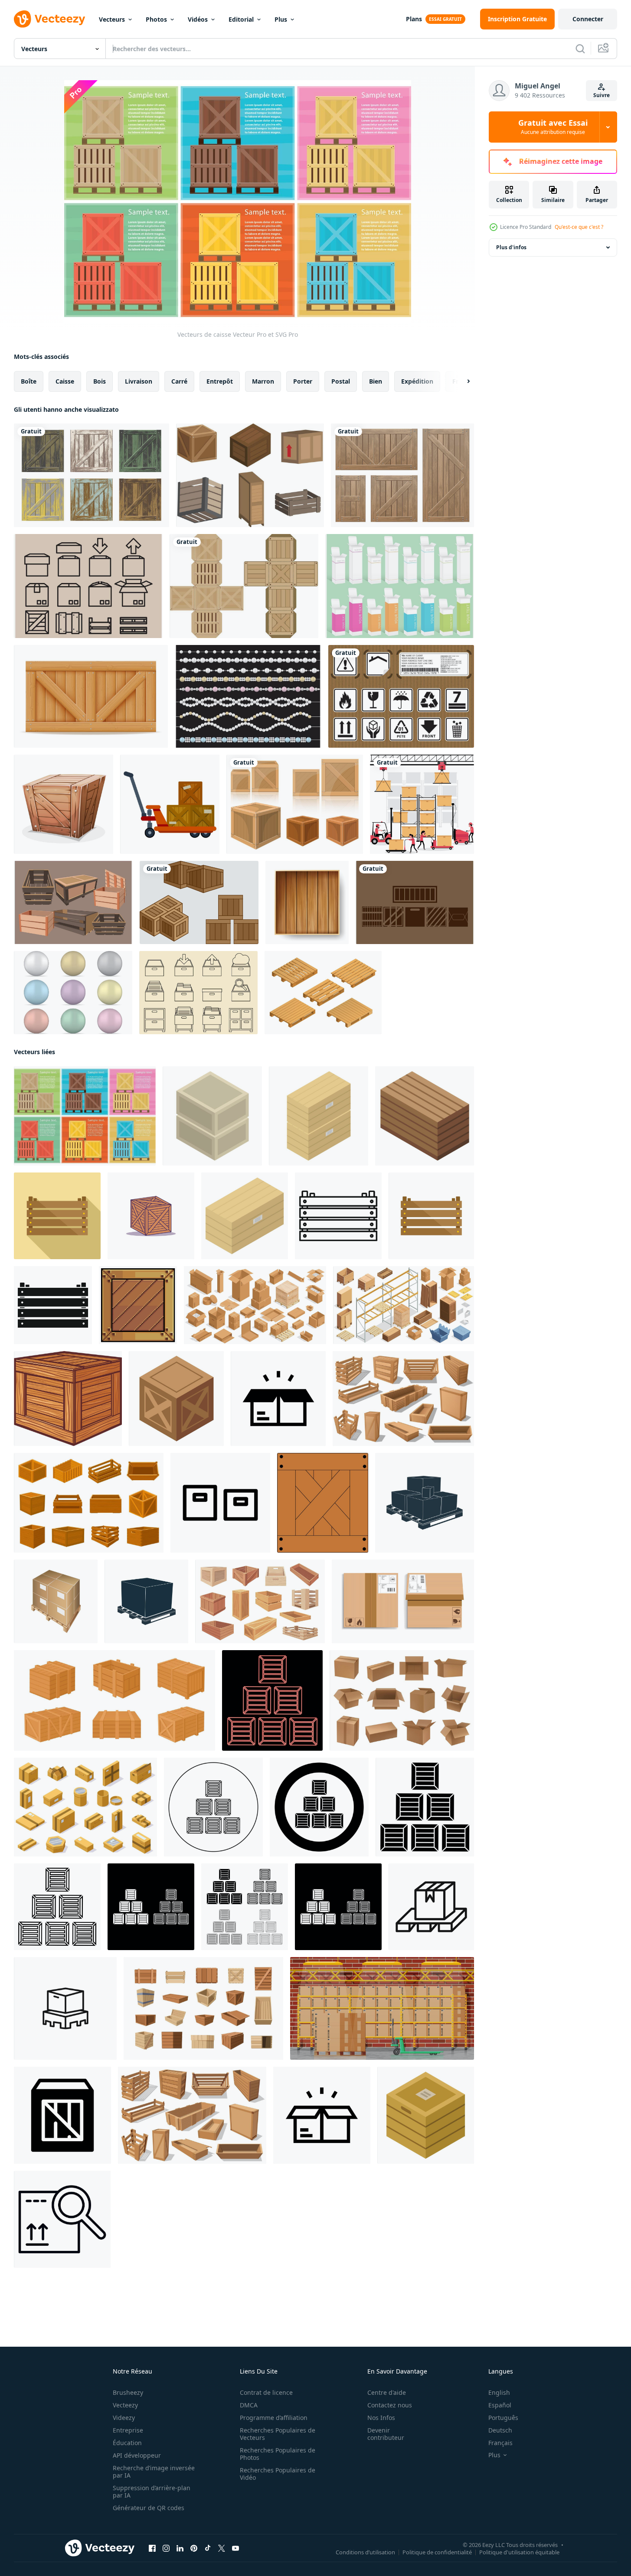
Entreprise (128, 2430)
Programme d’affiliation (274, 2418)
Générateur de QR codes (149, 2508)
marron (263, 381)
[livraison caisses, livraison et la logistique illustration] (151, 1216)
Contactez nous (390, 2405)
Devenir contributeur (386, 2434)
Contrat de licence (266, 2392)
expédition (417, 381)
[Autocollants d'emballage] (401, 696)
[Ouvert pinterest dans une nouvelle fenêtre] (194, 2548)
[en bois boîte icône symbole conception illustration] (62, 2115)
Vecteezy (125, 2405)
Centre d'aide (387, 2392)
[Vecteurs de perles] (73, 993)
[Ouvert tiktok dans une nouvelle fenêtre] (208, 2548)
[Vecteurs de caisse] (250, 475)
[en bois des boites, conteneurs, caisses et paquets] (403, 1399)
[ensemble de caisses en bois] (402, 475)
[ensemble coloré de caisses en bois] (92, 475)
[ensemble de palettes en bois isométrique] (323, 993)
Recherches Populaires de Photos (278, 2454)
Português (503, 2418)
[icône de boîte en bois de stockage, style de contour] (338, 1216)
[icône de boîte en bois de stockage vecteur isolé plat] (431, 1216)
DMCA (249, 2405)
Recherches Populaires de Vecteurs (278, 2434)
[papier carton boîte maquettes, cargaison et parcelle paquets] (402, 1700)
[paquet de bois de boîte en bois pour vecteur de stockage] (307, 902)
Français (500, 2443)
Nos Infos (381, 2418)
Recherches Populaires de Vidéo (278, 2474)
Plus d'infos (511, 247)
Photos (156, 19)
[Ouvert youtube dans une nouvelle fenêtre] (235, 2548)
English (499, 2392)
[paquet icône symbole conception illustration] (278, 1399)
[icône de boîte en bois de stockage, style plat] (57, 1216)
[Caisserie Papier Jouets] (244, 586)
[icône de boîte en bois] (68, 1399)
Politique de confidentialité (437, 2552)
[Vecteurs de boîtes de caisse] (415, 902)
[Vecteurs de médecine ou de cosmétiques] (400, 586)
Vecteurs (112, 19)
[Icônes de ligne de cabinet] (198, 993)
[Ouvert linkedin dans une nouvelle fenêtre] (180, 2548)
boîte (29, 381)
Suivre (602, 95)
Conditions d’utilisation (365, 2552)
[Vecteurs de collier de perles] (248, 696)
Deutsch (500, 2430)
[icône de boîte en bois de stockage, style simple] (53, 1305)
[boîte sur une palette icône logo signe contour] (65, 2008)
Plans (414, 19)
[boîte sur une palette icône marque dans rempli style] (431, 1907)
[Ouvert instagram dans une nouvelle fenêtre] (166, 2548)
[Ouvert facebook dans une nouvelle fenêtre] (152, 2548)
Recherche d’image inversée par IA (154, 2472)
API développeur (137, 2455)
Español (500, 2405)
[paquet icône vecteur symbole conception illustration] (322, 2115)
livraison (139, 381)
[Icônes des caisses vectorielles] (88, 586)
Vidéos (198, 19)
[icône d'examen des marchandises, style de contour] (62, 2219)
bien (376, 381)
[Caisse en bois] (64, 804)
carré (179, 381)
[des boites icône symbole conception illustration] (220, 1503)
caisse (65, 381)
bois (100, 381)
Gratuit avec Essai (553, 127)
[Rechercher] (580, 49)
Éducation (127, 2443)
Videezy (124, 2418)
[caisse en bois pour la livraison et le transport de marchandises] (91, 696)
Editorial (241, 19)
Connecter (588, 19)
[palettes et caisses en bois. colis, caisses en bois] (192, 2115)
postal (341, 381)
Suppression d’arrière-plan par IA (152, 2491)
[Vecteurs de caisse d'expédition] (73, 902)
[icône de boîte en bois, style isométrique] (425, 1116)
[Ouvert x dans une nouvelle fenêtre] (222, 2548)
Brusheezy (128, 2392)
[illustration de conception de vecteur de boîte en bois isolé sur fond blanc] (295, 804)
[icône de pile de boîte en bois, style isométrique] (212, 1116)
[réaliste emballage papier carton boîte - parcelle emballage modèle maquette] (403, 1601)
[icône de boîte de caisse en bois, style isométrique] (176, 1399)
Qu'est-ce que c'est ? (579, 227)
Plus (281, 19)
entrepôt (220, 381)
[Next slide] (461, 381)
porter (303, 381)
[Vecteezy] (49, 19)
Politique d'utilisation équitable (519, 2552)
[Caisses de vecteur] (199, 902)
